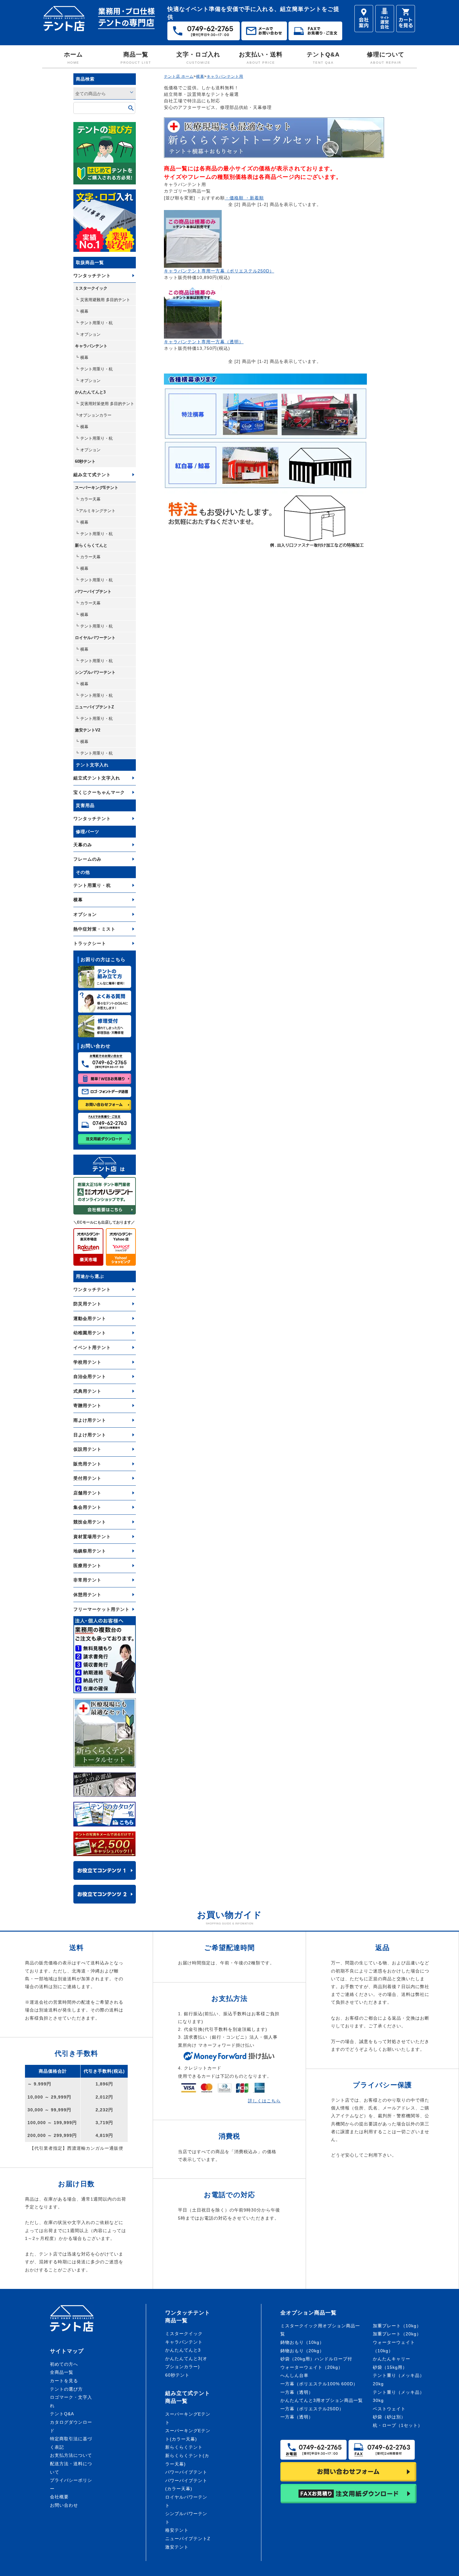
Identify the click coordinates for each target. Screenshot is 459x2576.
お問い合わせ (64, 2505)
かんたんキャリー (392, 2359)
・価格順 (234, 198)
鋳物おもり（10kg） (302, 2342)
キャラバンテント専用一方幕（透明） (204, 342)
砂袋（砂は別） (389, 2417)
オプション (85, 914)
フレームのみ (87, 859)
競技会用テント (90, 1522)
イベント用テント (92, 1347)
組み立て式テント (92, 475)
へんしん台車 (294, 2375)
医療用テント (87, 1566)
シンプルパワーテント (95, 672)
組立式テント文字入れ (97, 778)
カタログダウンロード (71, 2426)
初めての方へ (64, 2364)
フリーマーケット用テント (101, 1609)
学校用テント (87, 1362)
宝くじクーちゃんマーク (99, 792)
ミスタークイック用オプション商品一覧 (320, 2330)
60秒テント (85, 461)
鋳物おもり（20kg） (302, 2351)
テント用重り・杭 (92, 885)
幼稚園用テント (90, 1333)
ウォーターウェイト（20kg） (312, 2367)
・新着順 (254, 198)
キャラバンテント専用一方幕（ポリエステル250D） (219, 271)
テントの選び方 (66, 2389)
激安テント (177, 2547)
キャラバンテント (91, 346)
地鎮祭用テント (90, 1551)
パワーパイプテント (93, 591)
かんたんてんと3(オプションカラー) (186, 2363)
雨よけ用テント (90, 1420)
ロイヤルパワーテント (95, 638)
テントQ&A (323, 58)
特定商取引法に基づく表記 (71, 2443)
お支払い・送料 (261, 58)
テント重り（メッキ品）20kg (399, 2380)
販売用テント (87, 1464)
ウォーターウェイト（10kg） (394, 2346)
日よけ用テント (90, 1435)
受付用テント (87, 1478)
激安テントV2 (88, 730)
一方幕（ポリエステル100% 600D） (319, 2384)
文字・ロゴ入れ (198, 58)
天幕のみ (83, 845)
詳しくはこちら (264, 2101)
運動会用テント (90, 1318)
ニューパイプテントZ (94, 707)
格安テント (177, 2530)
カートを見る (64, 2381)
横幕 (78, 900)
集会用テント (87, 1507)
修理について (386, 58)
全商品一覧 (62, 2372)
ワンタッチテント (92, 276)
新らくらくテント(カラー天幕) (187, 2460)
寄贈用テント (87, 1405)
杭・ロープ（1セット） (398, 2425)
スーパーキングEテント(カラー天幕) (188, 2435)
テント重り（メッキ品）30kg (399, 2396)
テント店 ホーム (179, 76)
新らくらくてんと (91, 545)
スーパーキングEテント (97, 488)
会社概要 (59, 2497)
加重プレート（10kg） (397, 2326)
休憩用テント (87, 1595)
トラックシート (90, 943)
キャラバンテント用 (225, 76)
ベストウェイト (389, 2409)
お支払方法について (71, 2455)
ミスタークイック (91, 288)
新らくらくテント (184, 2447)
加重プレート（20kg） (397, 2334)
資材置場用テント (92, 1537)
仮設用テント (87, 1449)
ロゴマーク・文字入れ (71, 2401)
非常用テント (87, 1580)
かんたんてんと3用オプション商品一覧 (322, 2400)
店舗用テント (87, 1493)
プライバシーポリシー (71, 2484)
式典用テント (87, 1391)
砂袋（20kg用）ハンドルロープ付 (316, 2359)
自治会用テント (90, 1376)
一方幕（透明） (297, 2392)
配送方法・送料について (71, 2468)
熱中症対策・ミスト (94, 929)
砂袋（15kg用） (390, 2367)
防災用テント (87, 1304)
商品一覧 (136, 58)
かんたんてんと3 (90, 392)
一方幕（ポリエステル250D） (312, 2409)
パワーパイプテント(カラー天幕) (186, 2485)
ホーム (73, 58)
